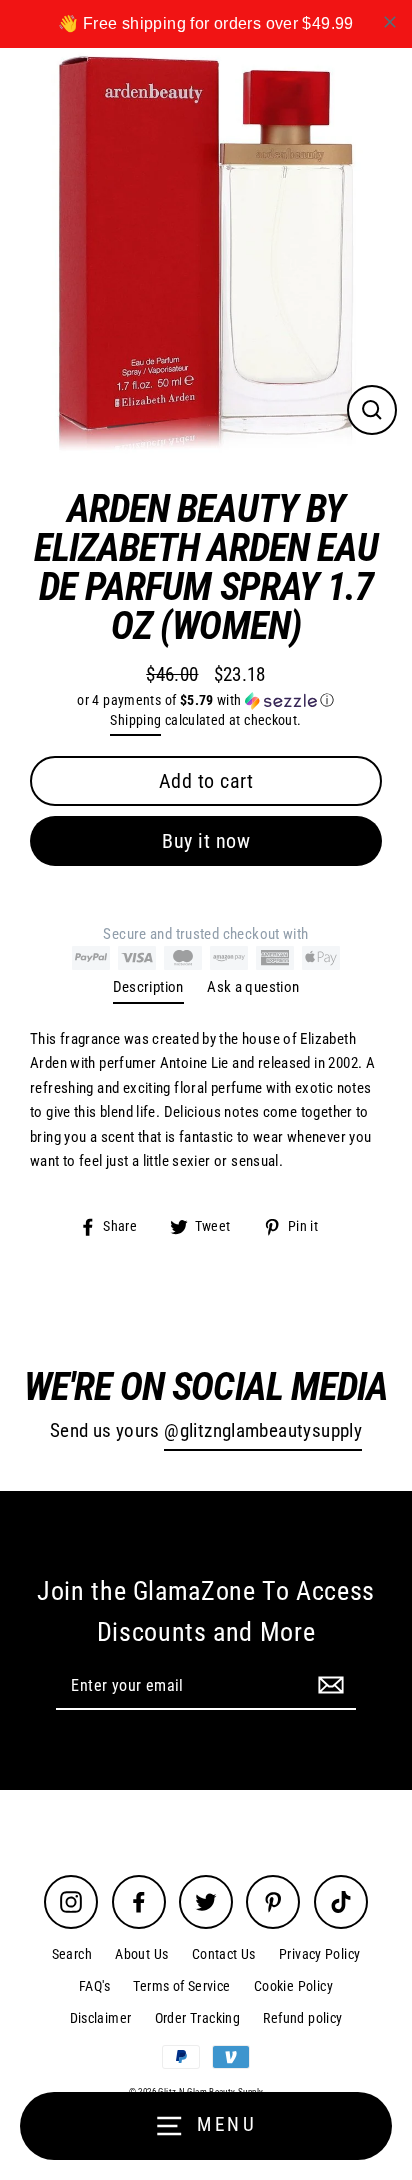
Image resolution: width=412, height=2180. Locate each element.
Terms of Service (181, 1986)
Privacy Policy (319, 1954)
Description (148, 987)
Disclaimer (101, 2018)
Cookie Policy (293, 1986)
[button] (206, 700)
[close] (390, 22)
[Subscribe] (328, 1685)
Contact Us (224, 1954)
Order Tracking (197, 2018)
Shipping (135, 720)
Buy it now (206, 841)
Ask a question (253, 987)
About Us (141, 1954)
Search (72, 1954)
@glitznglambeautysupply (263, 1431)
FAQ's (94, 1986)
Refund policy (302, 2018)
